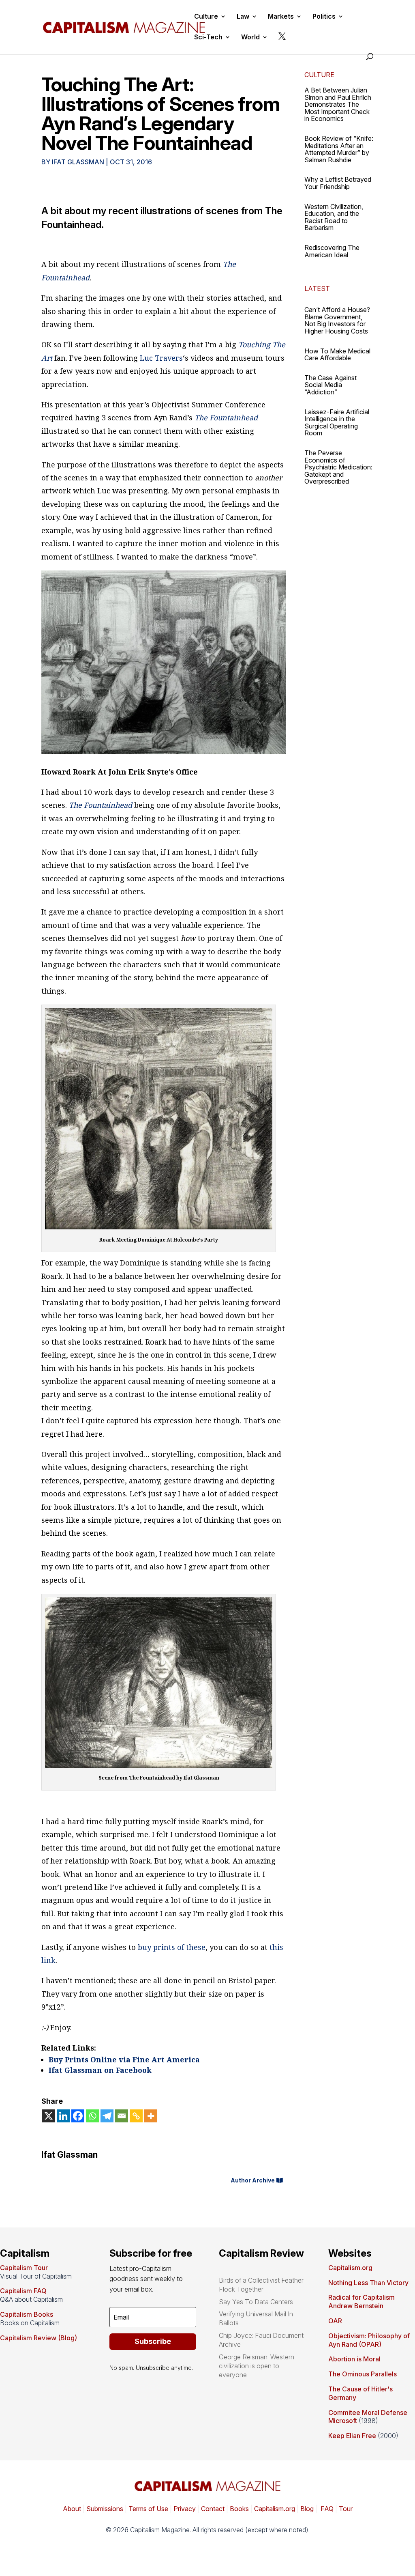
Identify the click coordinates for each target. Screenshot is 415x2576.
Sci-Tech (208, 38)
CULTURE (319, 75)
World (250, 38)
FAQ (326, 2509)
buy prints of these (172, 1947)
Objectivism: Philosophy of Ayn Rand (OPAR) (369, 2340)
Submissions (104, 2509)
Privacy (184, 2509)
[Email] (122, 2116)
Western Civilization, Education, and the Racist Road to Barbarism (334, 217)
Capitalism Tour (24, 2268)
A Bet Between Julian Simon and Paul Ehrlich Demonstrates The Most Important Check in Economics (338, 104)
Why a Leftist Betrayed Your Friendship (338, 183)
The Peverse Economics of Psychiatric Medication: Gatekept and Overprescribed (338, 467)
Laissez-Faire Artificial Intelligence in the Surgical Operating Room (337, 423)
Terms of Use (148, 2509)
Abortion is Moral (354, 2359)
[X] (49, 2116)
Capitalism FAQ (23, 2291)
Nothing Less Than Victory (368, 2283)
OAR (335, 2321)
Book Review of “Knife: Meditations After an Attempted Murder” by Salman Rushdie (339, 149)
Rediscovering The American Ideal (332, 251)
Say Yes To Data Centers (256, 2302)
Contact (212, 2509)
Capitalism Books (27, 2314)
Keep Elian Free (352, 2436)
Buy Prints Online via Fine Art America (124, 2060)
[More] (151, 2116)
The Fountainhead (226, 417)
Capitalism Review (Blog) (39, 2338)
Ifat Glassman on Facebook (100, 2070)
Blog (307, 2509)
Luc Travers (161, 358)
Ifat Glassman (78, 162)
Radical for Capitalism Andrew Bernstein (362, 2302)
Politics (324, 17)
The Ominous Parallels (363, 2374)
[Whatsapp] (92, 2116)
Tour (346, 2509)
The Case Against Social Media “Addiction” (331, 385)
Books (239, 2509)
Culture (206, 17)
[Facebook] (78, 2116)
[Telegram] (107, 2116)
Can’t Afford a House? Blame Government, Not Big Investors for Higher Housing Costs (337, 320)
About (72, 2509)
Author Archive (253, 2180)
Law (243, 17)
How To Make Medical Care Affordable (337, 355)
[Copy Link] (136, 2116)
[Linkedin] (63, 2116)
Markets (281, 17)
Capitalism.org (350, 2268)
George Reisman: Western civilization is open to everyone (257, 2366)
